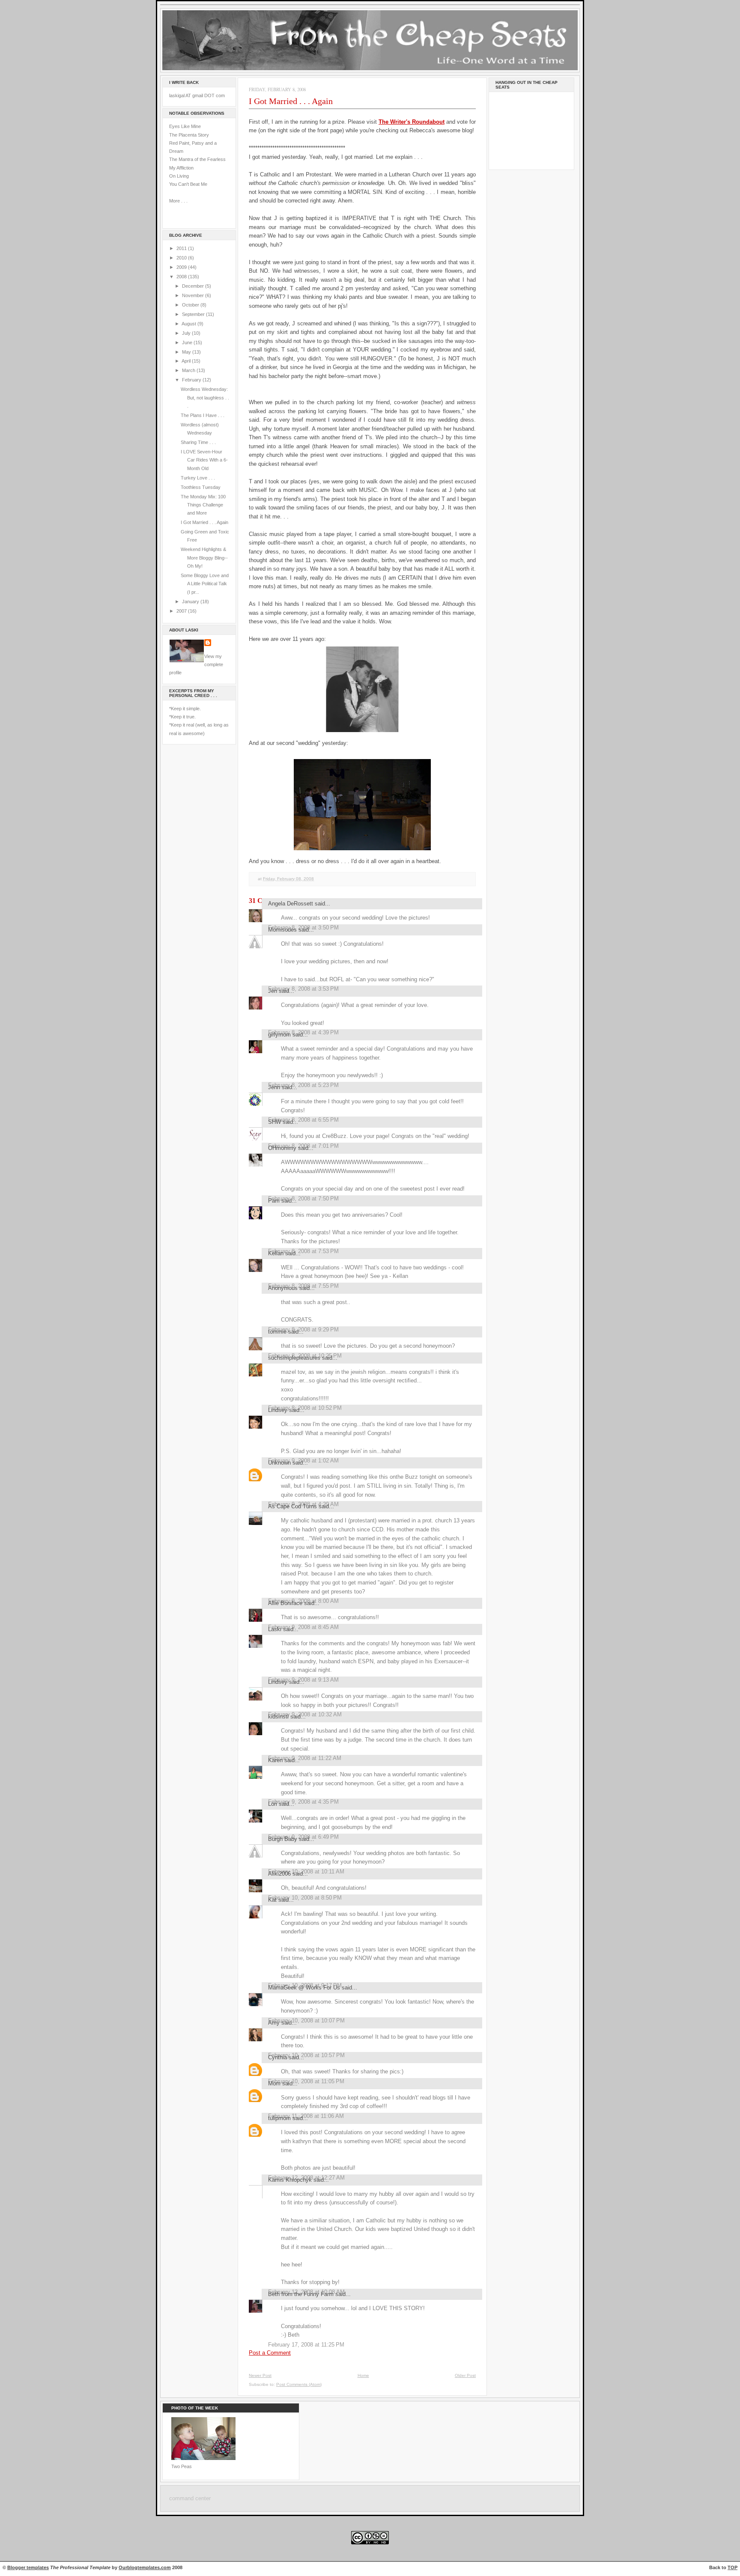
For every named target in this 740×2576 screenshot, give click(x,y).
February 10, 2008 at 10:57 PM (306, 2055)
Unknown (279, 1463)
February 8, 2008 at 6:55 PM (303, 1120)
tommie (277, 1332)
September (194, 314)
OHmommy (282, 1148)
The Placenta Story (189, 135)
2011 (182, 248)
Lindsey (278, 1410)
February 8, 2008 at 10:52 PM (305, 1408)
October (191, 305)
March (189, 370)
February (192, 380)
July (187, 333)
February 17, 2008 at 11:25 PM (306, 2345)
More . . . (178, 201)
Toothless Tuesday (201, 487)
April (187, 361)
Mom (274, 2083)
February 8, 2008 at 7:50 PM (303, 1199)
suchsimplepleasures (294, 1358)
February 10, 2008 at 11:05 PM (306, 2081)
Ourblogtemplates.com (145, 2567)
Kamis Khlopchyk (290, 2180)
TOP (733, 2567)
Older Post (465, 2375)
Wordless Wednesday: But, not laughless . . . (205, 398)
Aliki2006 (279, 1874)
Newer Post (260, 2375)
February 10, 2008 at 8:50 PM (305, 1898)
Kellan (276, 1253)
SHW (275, 1122)
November (194, 295)
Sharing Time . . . (198, 442)
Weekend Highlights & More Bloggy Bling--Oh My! (204, 558)
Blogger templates (28, 2567)
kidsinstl (278, 1717)
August (189, 324)
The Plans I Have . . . (203, 415)
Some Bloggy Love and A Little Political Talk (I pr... (205, 584)
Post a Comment (270, 2353)
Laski (275, 1629)
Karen (275, 1760)
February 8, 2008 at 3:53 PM (303, 989)
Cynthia (277, 2057)
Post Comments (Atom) (299, 2384)
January (191, 602)
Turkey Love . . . (198, 478)
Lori (273, 1804)
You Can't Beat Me (188, 184)
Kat (272, 1900)
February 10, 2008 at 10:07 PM (306, 2021)
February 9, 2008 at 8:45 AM (303, 1627)
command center (190, 2499)
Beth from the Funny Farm (301, 2294)
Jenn (274, 1087)
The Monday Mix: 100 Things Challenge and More (203, 505)
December (194, 286)
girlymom (279, 1035)
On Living (179, 176)
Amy (274, 2023)
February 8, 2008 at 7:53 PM (303, 1251)
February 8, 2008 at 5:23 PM (303, 1085)
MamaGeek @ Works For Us (304, 1988)
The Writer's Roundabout (412, 122)
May (187, 352)
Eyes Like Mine (185, 126)
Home (363, 2375)
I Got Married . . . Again (204, 522)
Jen (273, 991)
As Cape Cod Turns (292, 1506)
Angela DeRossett (291, 904)
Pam (274, 1201)
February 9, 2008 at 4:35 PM (303, 1802)
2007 (182, 611)
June (188, 342)
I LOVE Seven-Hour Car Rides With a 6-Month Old (204, 460)
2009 (182, 267)
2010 (182, 258)
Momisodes (282, 930)
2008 (182, 277)
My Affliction (181, 168)
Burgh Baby (283, 1839)
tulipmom (279, 2118)
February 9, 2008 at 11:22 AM (305, 1758)
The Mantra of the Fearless (197, 159)
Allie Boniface (285, 1603)
